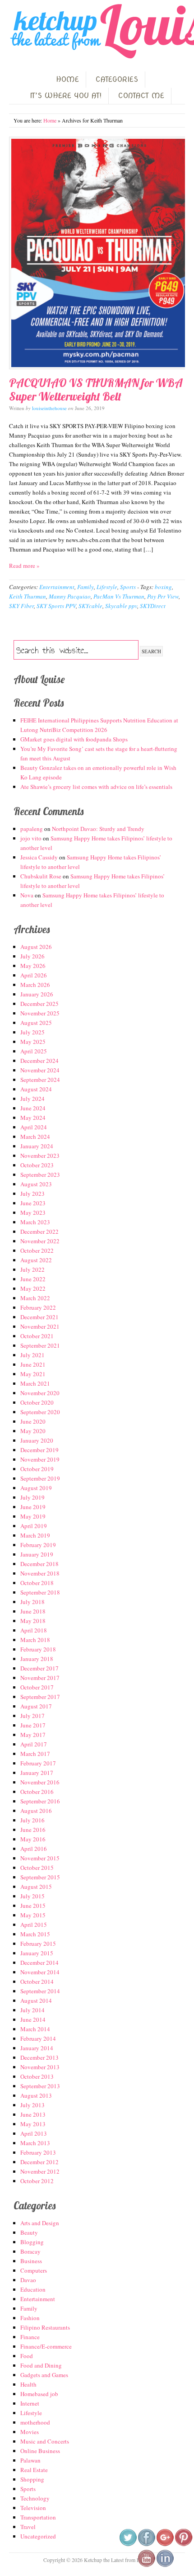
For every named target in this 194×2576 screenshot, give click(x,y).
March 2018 (35, 1640)
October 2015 (37, 1868)
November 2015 (40, 1858)
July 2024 (32, 1099)
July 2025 (32, 1032)
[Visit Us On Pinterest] (183, 2544)
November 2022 (40, 1241)
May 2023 (33, 1213)
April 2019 (34, 1526)
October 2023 (37, 1165)
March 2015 (35, 1934)
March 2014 (35, 2029)
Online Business (40, 2451)
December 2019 (39, 1450)
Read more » (24, 566)
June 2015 (33, 1906)
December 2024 (39, 1061)
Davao (28, 2280)
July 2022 (32, 1269)
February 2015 (38, 1944)
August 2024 (36, 1089)
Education (33, 2289)
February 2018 (38, 1649)
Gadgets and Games (44, 2375)
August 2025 (36, 1023)
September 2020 (40, 1412)
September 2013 (40, 2086)
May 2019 (33, 1516)
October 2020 (37, 1402)
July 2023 (32, 1194)
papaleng (32, 829)
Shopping (32, 2479)
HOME (67, 79)
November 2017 (40, 1678)
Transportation (38, 2517)
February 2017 (38, 1763)
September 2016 (40, 1801)
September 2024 (40, 1080)
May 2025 (33, 1042)
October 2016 (37, 1792)
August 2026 (36, 947)
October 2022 (37, 1250)
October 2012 (37, 2181)
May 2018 (33, 1621)
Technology (35, 2498)
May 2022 (33, 1288)
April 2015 (34, 1925)
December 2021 (39, 1317)
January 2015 (37, 1953)
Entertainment (57, 587)
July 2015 (32, 1896)
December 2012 (39, 2162)
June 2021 (33, 1364)
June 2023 (33, 1203)
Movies (30, 2432)
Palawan (30, 2460)
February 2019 (38, 1545)
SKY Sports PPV (56, 606)
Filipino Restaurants (45, 2327)
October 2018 (37, 1583)
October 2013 (37, 2076)
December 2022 (39, 1231)
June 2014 (33, 2019)
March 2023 (35, 1222)
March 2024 (35, 1137)
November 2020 (40, 1393)
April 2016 (34, 1849)
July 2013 (32, 2105)
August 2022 (36, 1260)
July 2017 (32, 1716)
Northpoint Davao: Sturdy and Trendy (98, 829)
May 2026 (33, 966)
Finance (30, 2337)
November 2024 (40, 1070)
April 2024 (34, 1127)
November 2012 (40, 2171)
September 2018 (40, 1592)
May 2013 (33, 2124)
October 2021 (37, 1336)
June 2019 (33, 1507)
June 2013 (33, 2114)
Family (85, 587)
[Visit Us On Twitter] (128, 2544)
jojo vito (31, 838)
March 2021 (35, 1383)
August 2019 (36, 1488)
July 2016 (32, 1820)
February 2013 (38, 2152)
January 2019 (37, 1554)
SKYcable (90, 606)
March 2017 (35, 1754)
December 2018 (39, 1564)
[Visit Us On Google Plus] (165, 2544)
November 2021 (40, 1326)
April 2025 (34, 1051)
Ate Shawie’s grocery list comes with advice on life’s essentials (96, 787)
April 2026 (34, 975)
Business (31, 2261)
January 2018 (37, 1659)
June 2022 (33, 1279)
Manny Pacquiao (70, 596)
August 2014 (36, 2000)
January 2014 (37, 2048)
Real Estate (34, 2470)
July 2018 (32, 1602)
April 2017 (34, 1744)
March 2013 (35, 2143)
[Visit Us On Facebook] (146, 2544)
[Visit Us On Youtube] (146, 2565)
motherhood (35, 2422)
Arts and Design (40, 2223)
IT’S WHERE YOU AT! (66, 96)
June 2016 (33, 1830)
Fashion (30, 2318)
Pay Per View (163, 596)
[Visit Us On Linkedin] (165, 2565)
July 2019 (32, 1497)
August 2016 (36, 1811)
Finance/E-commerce (46, 2346)
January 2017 (37, 1773)
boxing (163, 587)
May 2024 (33, 1118)
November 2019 (40, 1459)
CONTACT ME (141, 96)
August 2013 (36, 2095)
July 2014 (32, 2010)
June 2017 (33, 1725)
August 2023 (36, 1184)
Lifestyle (107, 587)
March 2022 (35, 1298)
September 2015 (40, 1877)
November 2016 (40, 1782)
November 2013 (40, 2067)
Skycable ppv (121, 606)
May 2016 (33, 1839)
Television (33, 2508)
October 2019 (37, 1469)
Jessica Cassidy (39, 857)
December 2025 (39, 1004)
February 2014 (38, 2038)
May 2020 (33, 1431)
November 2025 (40, 1013)
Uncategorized (38, 2536)
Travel (28, 2527)
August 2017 (36, 1706)
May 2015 (33, 1915)
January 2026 (37, 994)
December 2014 (39, 1963)
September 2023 (40, 1175)
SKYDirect (153, 606)
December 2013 (39, 2057)
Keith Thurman (28, 596)
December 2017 (39, 1668)
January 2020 (37, 1440)
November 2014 (40, 1972)
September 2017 (40, 1697)
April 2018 (34, 1630)
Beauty (29, 2232)
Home (50, 120)
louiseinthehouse (49, 408)
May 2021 (33, 1374)
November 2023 (40, 1156)
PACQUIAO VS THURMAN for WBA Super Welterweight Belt (96, 389)
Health (28, 2384)
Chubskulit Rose (41, 876)
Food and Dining (41, 2365)
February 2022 (38, 1307)
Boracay (30, 2251)
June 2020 (33, 1421)
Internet (30, 2403)
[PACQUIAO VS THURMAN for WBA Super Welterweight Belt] (97, 253)
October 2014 (37, 1982)
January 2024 (37, 1146)
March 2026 (35, 985)
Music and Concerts (45, 2441)
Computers (34, 2270)
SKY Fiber (21, 606)
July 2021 (32, 1355)
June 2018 (33, 1611)
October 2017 (37, 1687)
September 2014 (40, 1991)
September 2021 (40, 1345)
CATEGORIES (117, 79)
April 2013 (34, 2133)
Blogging (32, 2242)
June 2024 (33, 1108)
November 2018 (40, 1573)
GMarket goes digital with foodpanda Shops (74, 739)
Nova (27, 895)
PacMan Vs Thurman (119, 596)
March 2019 (35, 1535)
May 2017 (33, 1735)
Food (27, 2356)
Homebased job (39, 2394)
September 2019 (40, 1478)
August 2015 (36, 1887)
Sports (128, 587)
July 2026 (32, 956)
